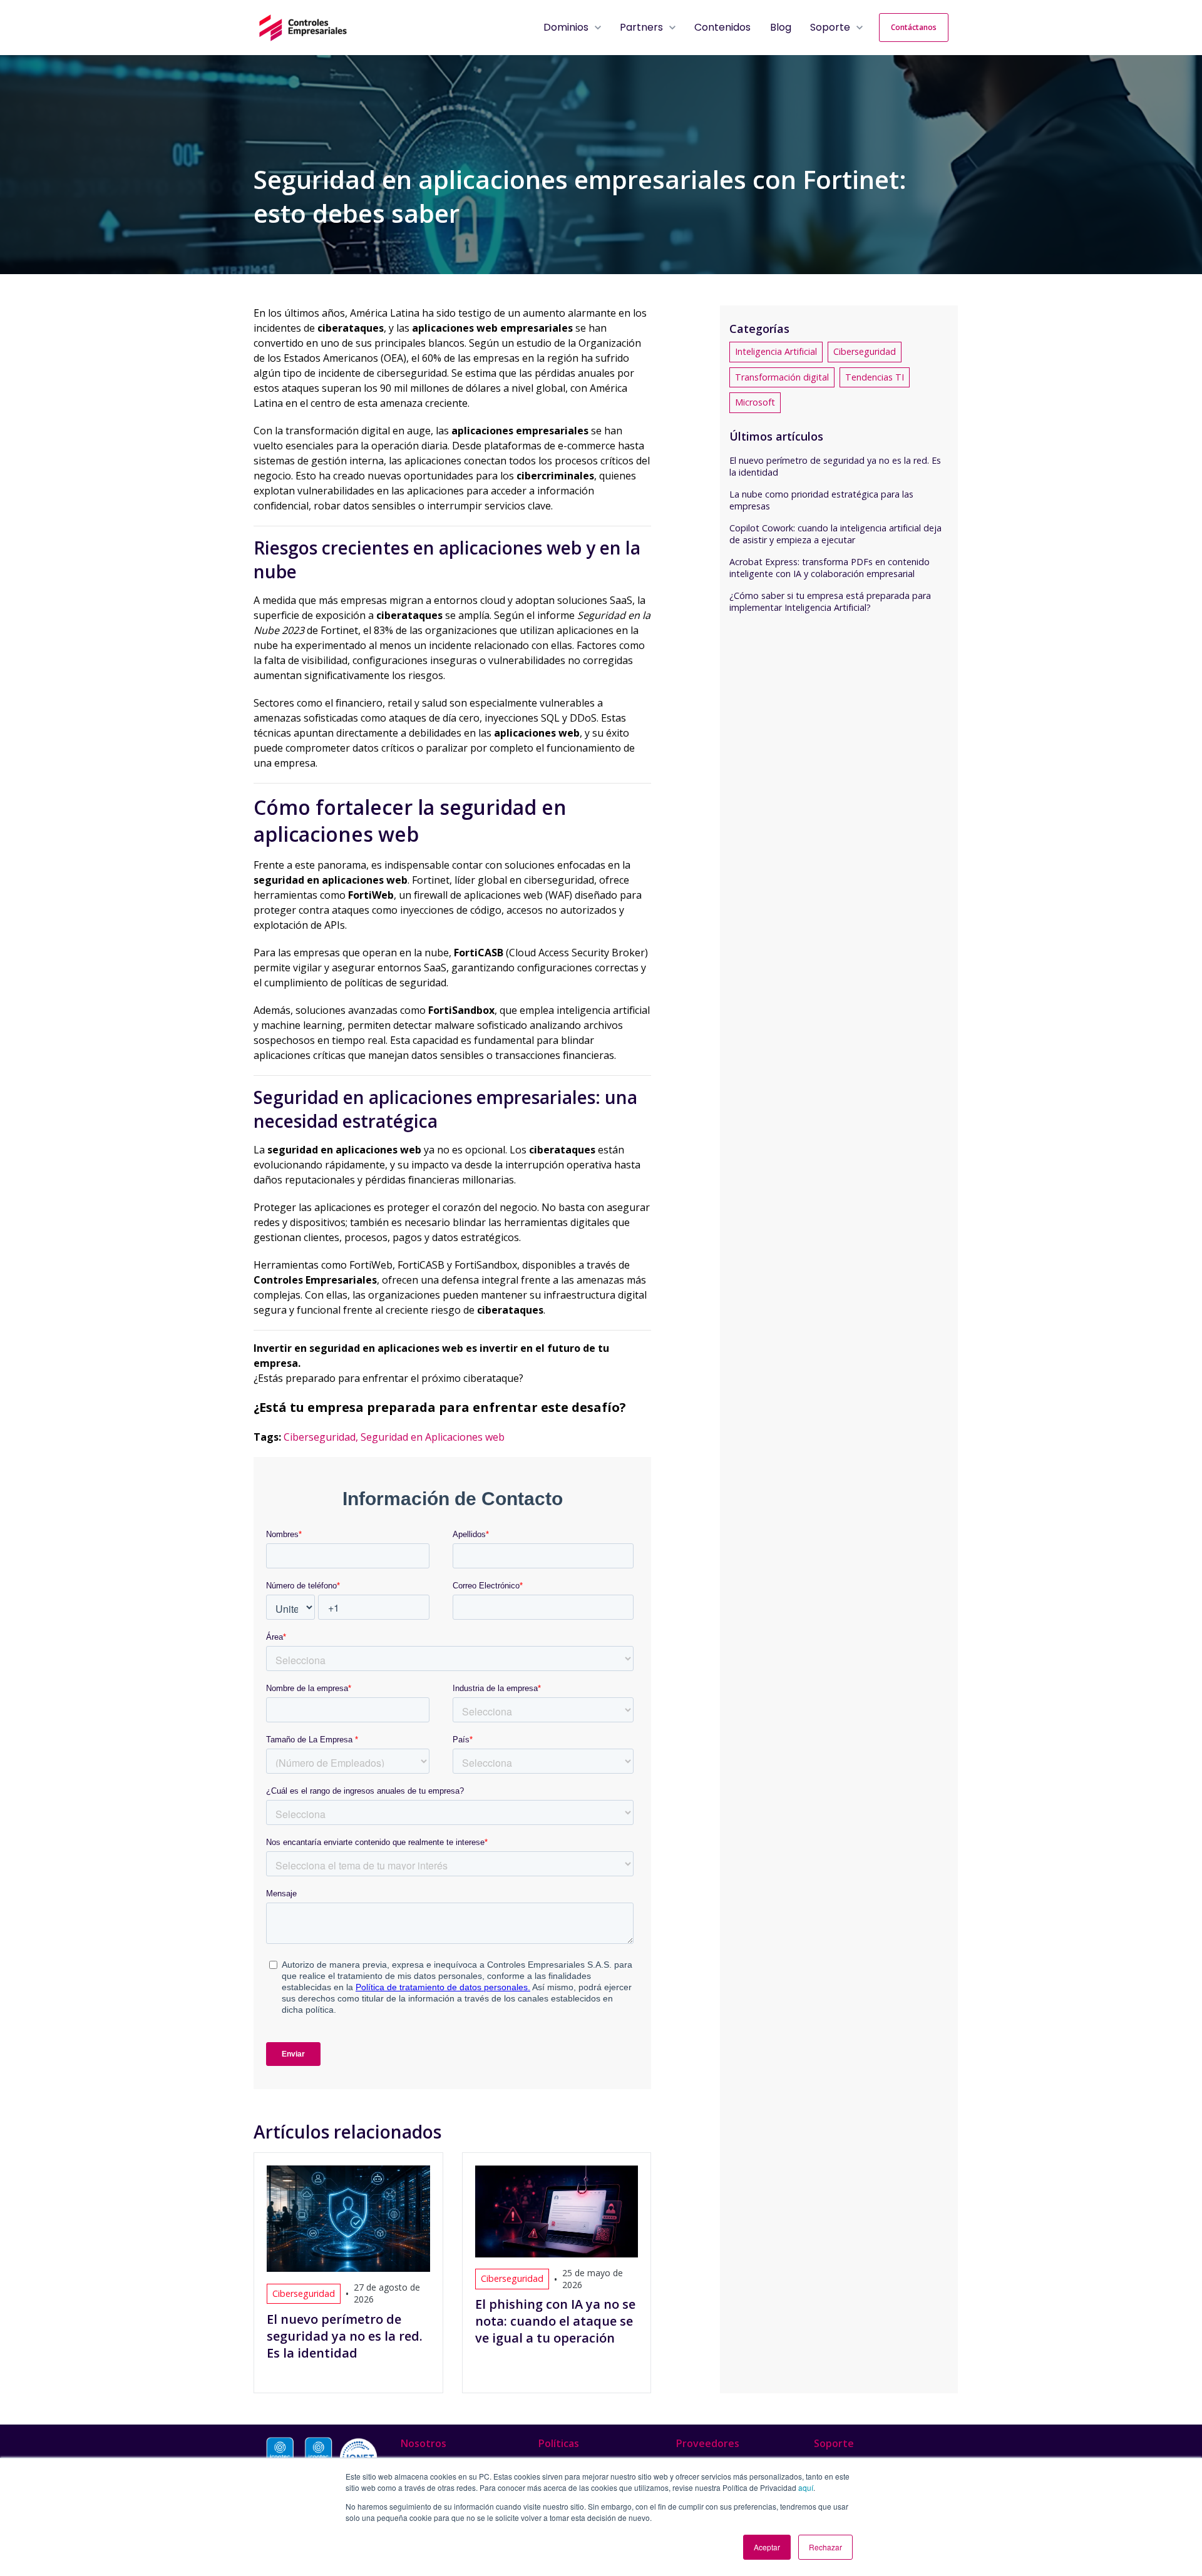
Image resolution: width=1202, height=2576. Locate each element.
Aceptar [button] (767, 2547)
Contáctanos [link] (914, 27)
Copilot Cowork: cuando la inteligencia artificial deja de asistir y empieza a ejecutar (835, 534)
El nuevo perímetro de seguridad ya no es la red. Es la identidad (835, 466)
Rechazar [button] (825, 2547)
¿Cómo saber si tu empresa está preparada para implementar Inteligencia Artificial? (830, 601)
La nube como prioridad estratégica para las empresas (821, 500)
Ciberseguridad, (322, 1437)
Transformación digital (782, 377)
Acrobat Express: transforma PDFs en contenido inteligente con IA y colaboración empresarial (830, 568)
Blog (781, 27)
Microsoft (755, 402)
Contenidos (722, 27)
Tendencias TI (875, 377)
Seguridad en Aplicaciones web (433, 1437)
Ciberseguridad (865, 351)
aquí (806, 2487)
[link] (303, 26)
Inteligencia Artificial (776, 351)
